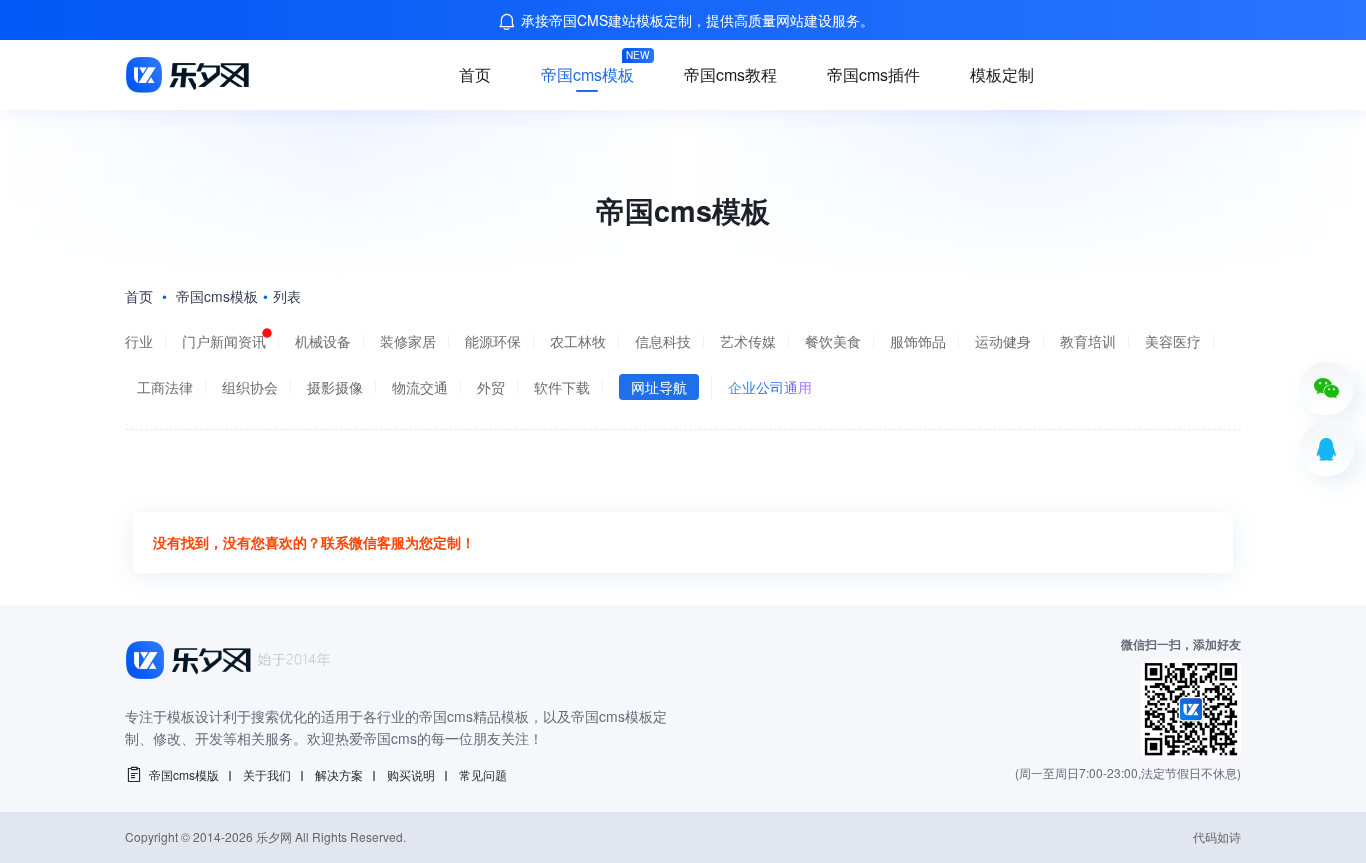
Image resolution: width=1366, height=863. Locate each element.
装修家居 (408, 341)
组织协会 (250, 387)
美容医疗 (1173, 341)
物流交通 (420, 387)
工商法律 (165, 387)
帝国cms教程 (730, 74)
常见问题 (483, 774)
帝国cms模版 (184, 774)
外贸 (491, 387)
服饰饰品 (918, 341)
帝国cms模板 (587, 74)
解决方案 (339, 774)
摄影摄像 (335, 387)
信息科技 (663, 341)
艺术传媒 (748, 341)
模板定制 (1002, 74)
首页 (475, 74)
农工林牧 (578, 341)
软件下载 (562, 387)
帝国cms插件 (873, 74)
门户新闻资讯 (224, 341)
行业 (139, 341)
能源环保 (493, 341)
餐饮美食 (833, 341)
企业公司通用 (770, 387)
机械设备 (323, 341)
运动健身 (1003, 341)
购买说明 (411, 774)
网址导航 (659, 387)
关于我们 (267, 774)
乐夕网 (274, 836)
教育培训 (1088, 341)
